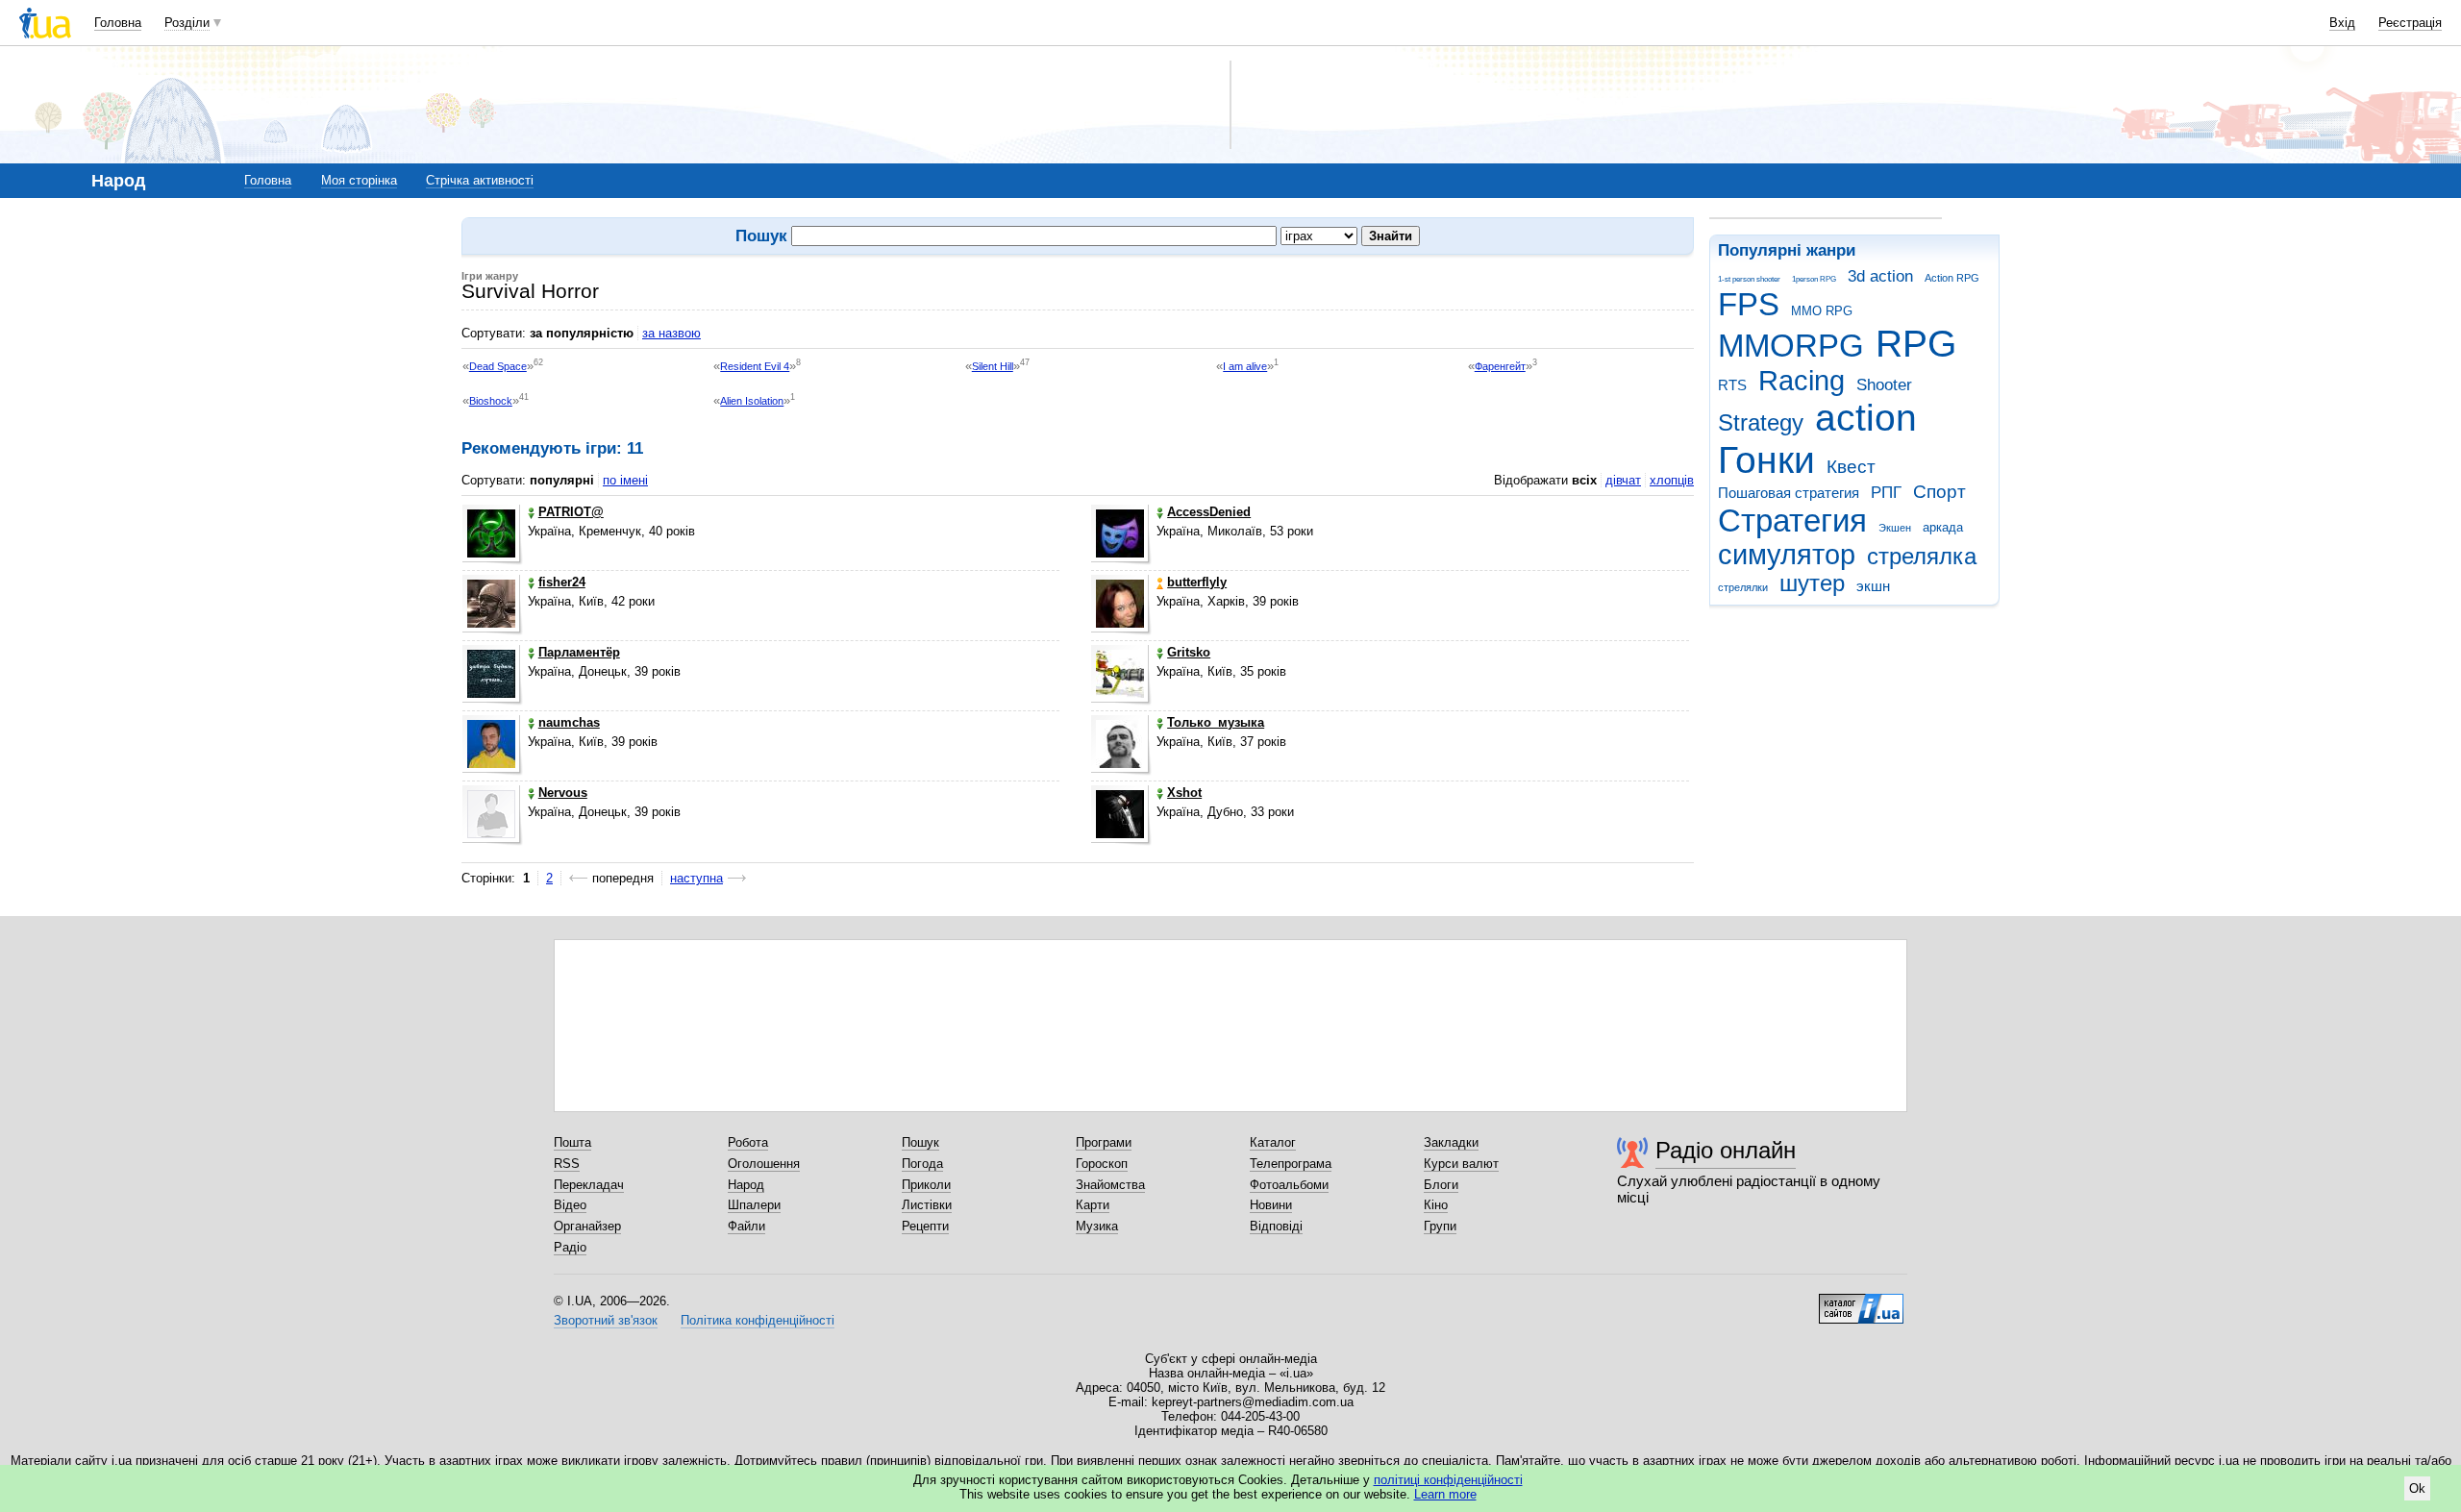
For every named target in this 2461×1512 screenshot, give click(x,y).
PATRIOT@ (571, 512)
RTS (1732, 385)
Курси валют (1461, 1164)
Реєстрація (2410, 23)
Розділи (187, 23)
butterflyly (1197, 582)
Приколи (926, 1185)
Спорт (1939, 492)
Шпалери (754, 1205)
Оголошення (764, 1164)
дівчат (1623, 480)
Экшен (1895, 528)
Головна (118, 23)
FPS (1749, 304)
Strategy (1761, 423)
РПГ (1886, 493)
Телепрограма (1291, 1164)
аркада (1943, 527)
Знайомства (1110, 1185)
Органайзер (587, 1226)
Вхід (2342, 23)
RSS (567, 1164)
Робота (748, 1142)
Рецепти (925, 1226)
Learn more (1445, 1494)
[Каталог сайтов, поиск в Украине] (1861, 1301)
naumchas (569, 722)
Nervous (563, 793)
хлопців (1672, 480)
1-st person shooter (1749, 279)
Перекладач (589, 1185)
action (1866, 418)
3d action (1880, 276)
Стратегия (1792, 521)
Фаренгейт (1500, 366)
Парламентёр (579, 652)
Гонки (1766, 460)
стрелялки (1743, 587)
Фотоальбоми (1289, 1185)
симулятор (1787, 555)
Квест (1851, 467)
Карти (1093, 1205)
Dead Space (498, 366)
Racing (1802, 381)
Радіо (570, 1247)
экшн (1873, 586)
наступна (696, 878)
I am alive (1245, 366)
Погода (922, 1164)
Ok (2417, 1488)
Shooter (1884, 385)
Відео (570, 1205)
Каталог (1273, 1142)
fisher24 (562, 582)
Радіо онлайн (1726, 1150)
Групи (1440, 1226)
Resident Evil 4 (755, 366)
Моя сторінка (359, 180)
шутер (1812, 583)
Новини (1271, 1205)
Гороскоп (1102, 1164)
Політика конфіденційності (758, 1320)
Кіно (1436, 1205)
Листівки (927, 1205)
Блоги (1441, 1185)
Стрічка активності (480, 180)
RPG (1916, 344)
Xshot (1184, 793)
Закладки (1451, 1142)
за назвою (671, 333)
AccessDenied (1209, 512)
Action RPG (1952, 278)
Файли (746, 1226)
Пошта (572, 1142)
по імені (625, 480)
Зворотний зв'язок (606, 1320)
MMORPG (1791, 346)
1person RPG (1814, 279)
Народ (746, 1185)
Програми (1104, 1142)
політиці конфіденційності (1448, 1480)
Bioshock (491, 401)
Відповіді (1276, 1226)
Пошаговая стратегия (1789, 493)
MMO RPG (1822, 311)
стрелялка (1922, 557)
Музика (1097, 1226)
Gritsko (1189, 652)
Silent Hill (993, 366)
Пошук (920, 1142)
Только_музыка (1216, 722)
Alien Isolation (752, 401)
